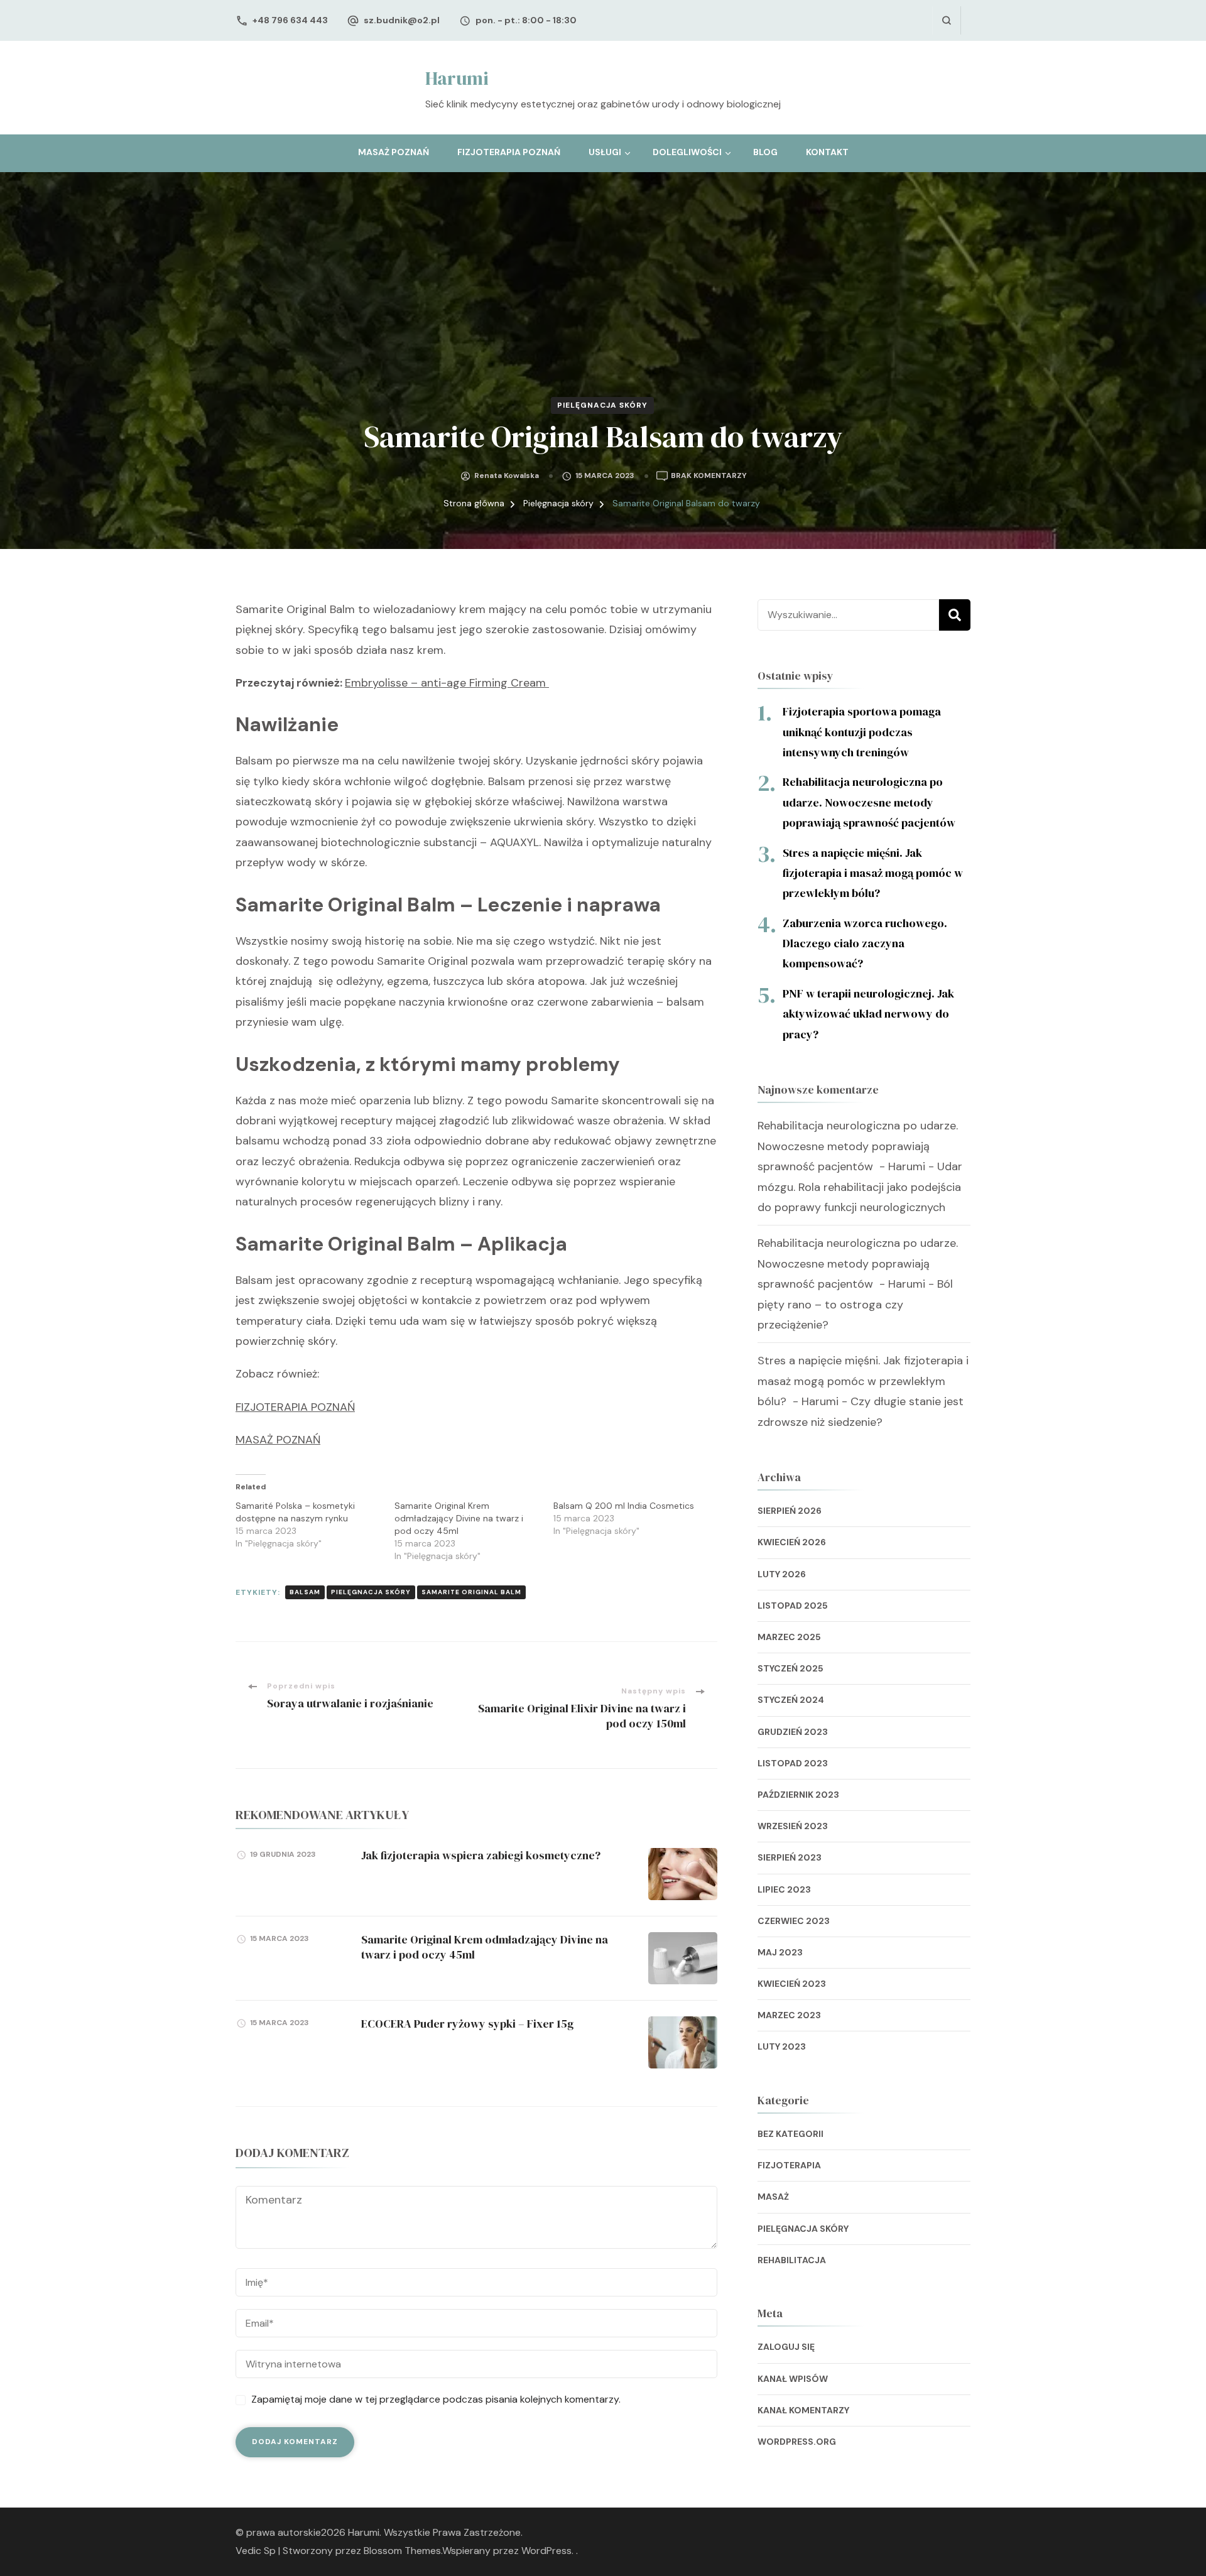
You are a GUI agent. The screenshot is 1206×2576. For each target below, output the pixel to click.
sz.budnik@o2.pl (402, 20)
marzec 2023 (789, 2015)
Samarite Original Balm (471, 1592)
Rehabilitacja (792, 2260)
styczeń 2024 (791, 1700)
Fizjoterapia (789, 2165)
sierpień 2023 (790, 1857)
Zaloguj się (786, 2347)
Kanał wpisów (793, 2379)
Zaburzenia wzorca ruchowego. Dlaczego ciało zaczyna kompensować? (865, 943)
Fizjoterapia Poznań (509, 152)
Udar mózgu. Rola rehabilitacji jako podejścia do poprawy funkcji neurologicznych (860, 1187)
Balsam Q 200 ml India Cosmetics (624, 1506)
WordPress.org (797, 2442)
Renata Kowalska (507, 476)
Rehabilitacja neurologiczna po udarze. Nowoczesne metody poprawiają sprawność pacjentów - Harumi (858, 1146)
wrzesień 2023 (793, 1826)
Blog (765, 152)
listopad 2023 (793, 1763)
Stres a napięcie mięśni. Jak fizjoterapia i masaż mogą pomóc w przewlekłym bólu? (873, 873)
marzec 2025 (789, 1637)
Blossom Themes (402, 2551)
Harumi (457, 78)
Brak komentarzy (709, 476)
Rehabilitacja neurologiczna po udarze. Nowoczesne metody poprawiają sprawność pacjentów (870, 802)
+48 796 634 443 (290, 20)
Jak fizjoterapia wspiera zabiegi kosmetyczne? (481, 1855)
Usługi (605, 152)
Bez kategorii (790, 2134)
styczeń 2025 (790, 1668)
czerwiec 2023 (794, 1921)
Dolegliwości (687, 152)
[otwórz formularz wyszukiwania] (946, 20)
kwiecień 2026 (792, 1542)
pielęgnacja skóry (371, 1592)
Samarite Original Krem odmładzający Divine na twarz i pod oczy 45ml (459, 1518)
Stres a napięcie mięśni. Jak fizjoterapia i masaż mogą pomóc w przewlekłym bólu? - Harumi (863, 1381)
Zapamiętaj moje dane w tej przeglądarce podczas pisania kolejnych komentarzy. (436, 2399)
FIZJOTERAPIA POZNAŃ (295, 1407)
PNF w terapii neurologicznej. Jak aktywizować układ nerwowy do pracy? (868, 1014)
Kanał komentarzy (803, 2410)
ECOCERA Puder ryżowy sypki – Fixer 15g (467, 2024)
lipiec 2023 (784, 1889)
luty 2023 (782, 2046)
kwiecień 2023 (792, 1984)
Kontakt (827, 152)
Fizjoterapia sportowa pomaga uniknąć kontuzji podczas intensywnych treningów (862, 732)
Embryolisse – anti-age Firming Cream (447, 683)
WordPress (546, 2551)
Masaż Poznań (394, 152)
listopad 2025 (793, 1606)
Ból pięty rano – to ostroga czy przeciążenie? (855, 1304)
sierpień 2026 (790, 1511)
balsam (305, 1592)
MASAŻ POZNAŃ (278, 1440)
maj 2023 (780, 1952)
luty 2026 (782, 1574)
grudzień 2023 (793, 1732)
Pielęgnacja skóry (602, 405)
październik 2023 (798, 1795)
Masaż (773, 2197)
